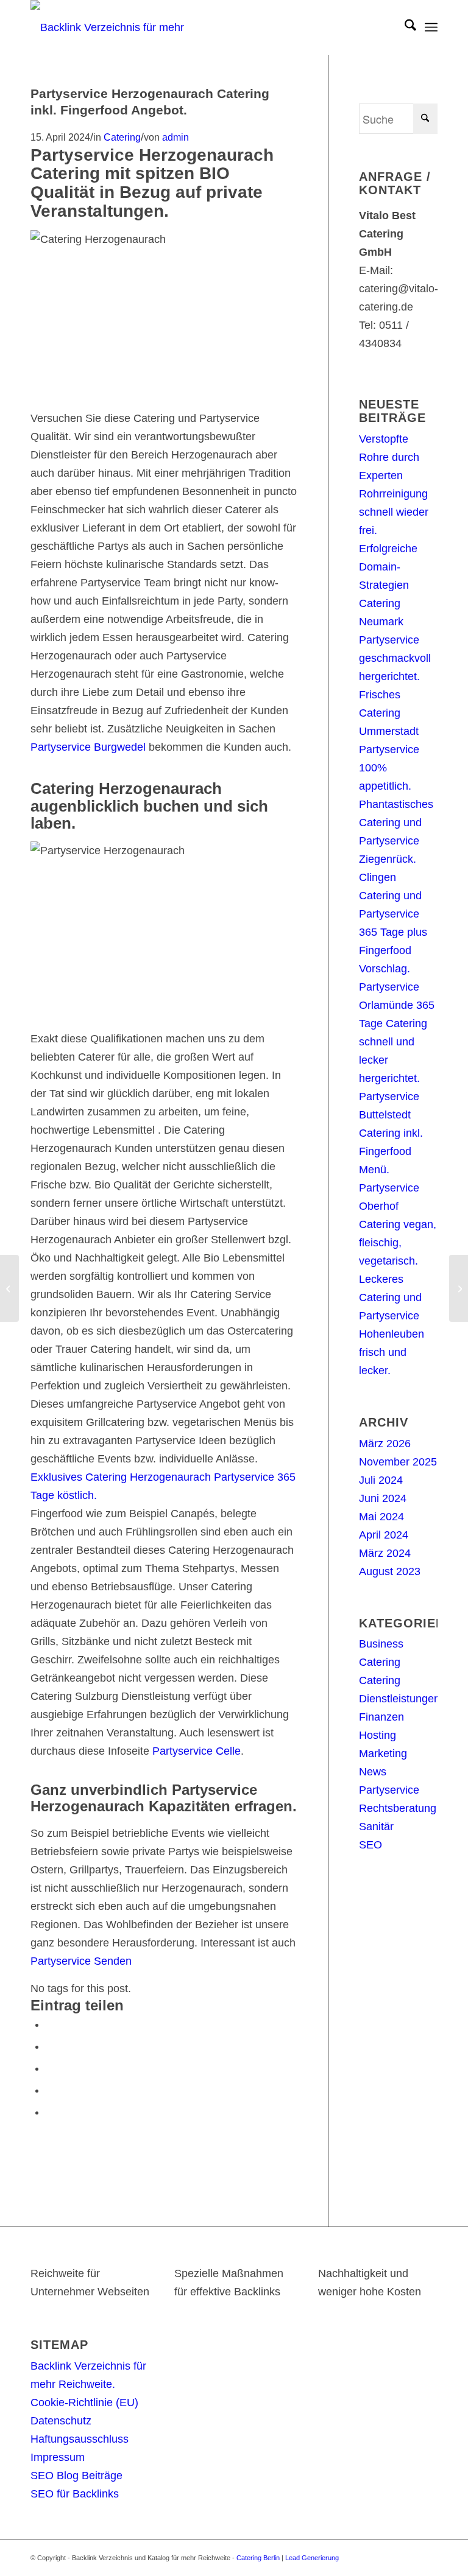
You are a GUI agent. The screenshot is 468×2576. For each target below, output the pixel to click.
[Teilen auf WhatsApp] (50, 2068)
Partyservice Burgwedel (88, 747)
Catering (122, 137)
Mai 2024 (381, 1517)
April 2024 (384, 1535)
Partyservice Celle (197, 1751)
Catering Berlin (258, 2558)
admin (175, 137)
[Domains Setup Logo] (113, 27)
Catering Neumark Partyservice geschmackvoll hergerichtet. (395, 640)
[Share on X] (50, 2046)
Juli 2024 (381, 1480)
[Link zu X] (374, 2555)
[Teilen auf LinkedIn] (50, 2090)
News (373, 1772)
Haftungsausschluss (80, 2439)
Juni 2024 (383, 1498)
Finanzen (381, 1717)
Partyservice (389, 1790)
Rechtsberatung (398, 1808)
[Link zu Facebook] (392, 2555)
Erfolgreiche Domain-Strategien (388, 567)
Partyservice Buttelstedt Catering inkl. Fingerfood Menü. (391, 1133)
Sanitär (376, 1827)
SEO (370, 1845)
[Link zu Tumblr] (428, 2555)
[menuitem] (404, 27)
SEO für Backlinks (75, 2494)
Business (381, 1644)
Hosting (378, 1735)
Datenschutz (61, 2421)
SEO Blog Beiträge (76, 2476)
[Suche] (404, 27)
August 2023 (390, 1571)
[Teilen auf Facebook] (50, 2024)
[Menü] (431, 27)
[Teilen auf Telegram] (50, 2112)
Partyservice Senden (81, 1961)
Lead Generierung (312, 2558)
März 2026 (385, 1444)
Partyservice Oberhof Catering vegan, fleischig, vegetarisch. (398, 1224)
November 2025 (398, 1462)
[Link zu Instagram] (410, 2555)
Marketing (383, 1753)
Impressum (58, 2457)
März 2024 (385, 1553)
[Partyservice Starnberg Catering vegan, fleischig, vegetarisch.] (9, 1288)
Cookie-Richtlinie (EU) (84, 2402)
